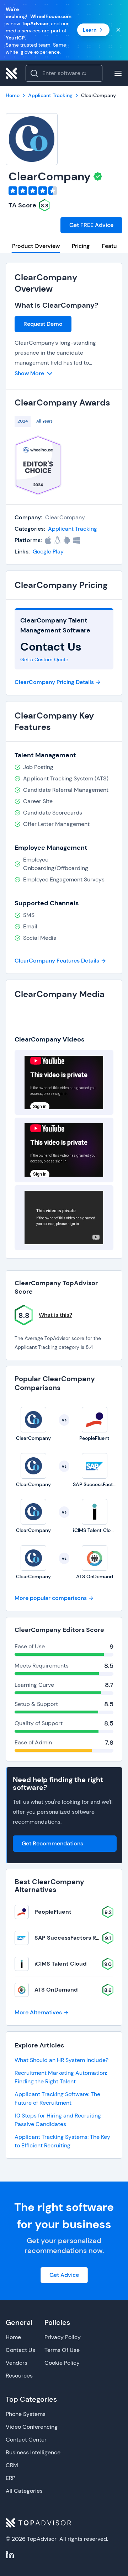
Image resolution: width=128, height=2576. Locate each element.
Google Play (48, 552)
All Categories (24, 2491)
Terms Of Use (62, 2350)
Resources (19, 2376)
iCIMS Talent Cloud (60, 1964)
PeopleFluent (53, 1912)
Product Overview (36, 246)
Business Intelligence (33, 2452)
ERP (10, 2478)
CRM (12, 2465)
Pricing (81, 246)
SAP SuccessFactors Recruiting (78, 1938)
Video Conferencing (32, 2427)
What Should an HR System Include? (62, 2060)
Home (13, 2337)
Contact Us (20, 2350)
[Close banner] (118, 30)
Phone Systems (26, 2414)
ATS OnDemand (56, 1990)
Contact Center (26, 2440)
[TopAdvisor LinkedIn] (10, 2555)
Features (113, 246)
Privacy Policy (63, 2337)
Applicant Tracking (73, 529)
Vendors (17, 2363)
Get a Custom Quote (44, 659)
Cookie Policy (62, 2363)
